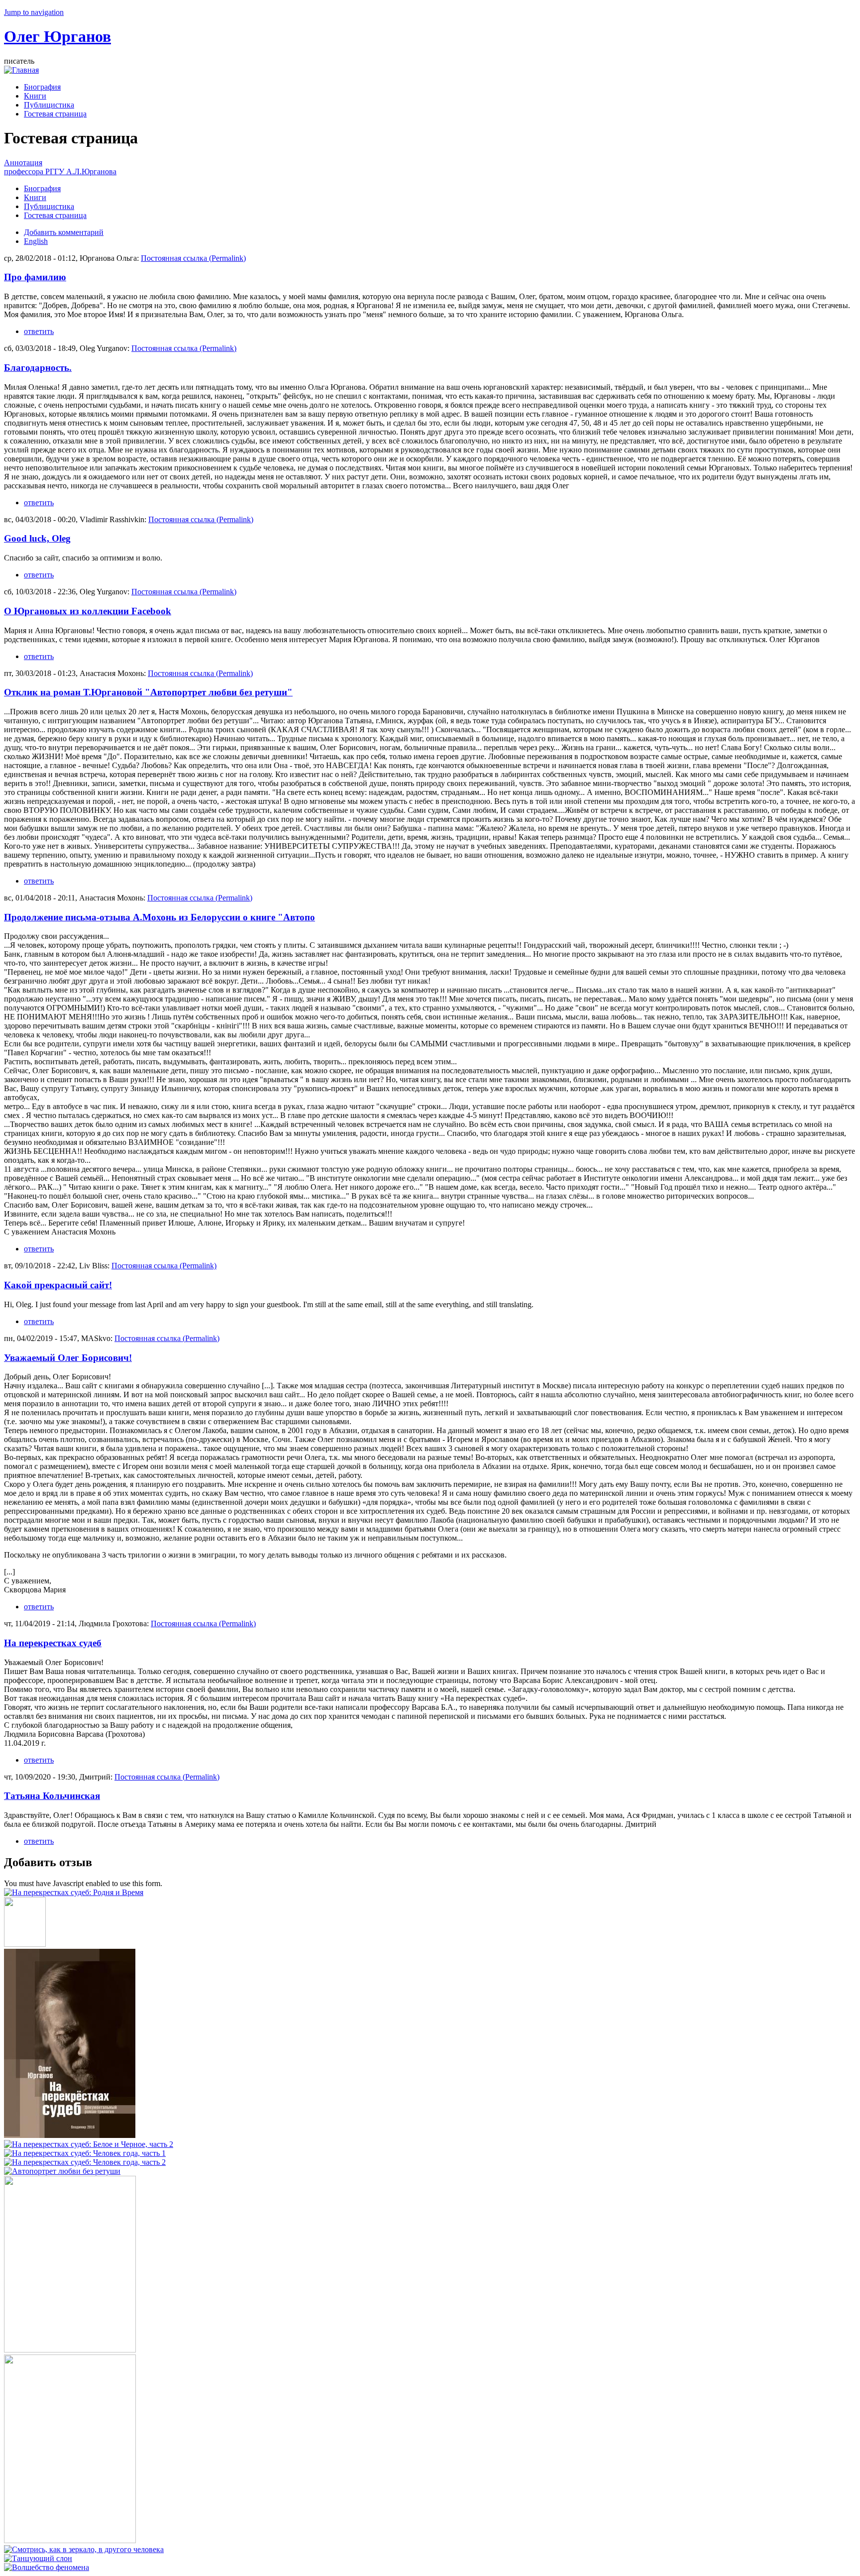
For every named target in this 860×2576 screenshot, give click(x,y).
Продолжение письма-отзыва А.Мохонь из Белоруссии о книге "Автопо (160, 917)
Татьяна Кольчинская (52, 1796)
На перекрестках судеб (53, 1643)
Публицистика (49, 105)
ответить (39, 331)
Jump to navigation (34, 12)
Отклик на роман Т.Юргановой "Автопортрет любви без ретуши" (148, 692)
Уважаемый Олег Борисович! (68, 1358)
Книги (35, 96)
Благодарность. (38, 368)
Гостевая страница (55, 114)
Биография (42, 87)
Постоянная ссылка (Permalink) (193, 258)
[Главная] (21, 70)
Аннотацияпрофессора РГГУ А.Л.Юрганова (60, 167)
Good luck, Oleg (37, 538)
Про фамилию (35, 277)
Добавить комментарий (64, 232)
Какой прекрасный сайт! (58, 1285)
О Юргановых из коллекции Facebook (88, 611)
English (36, 241)
